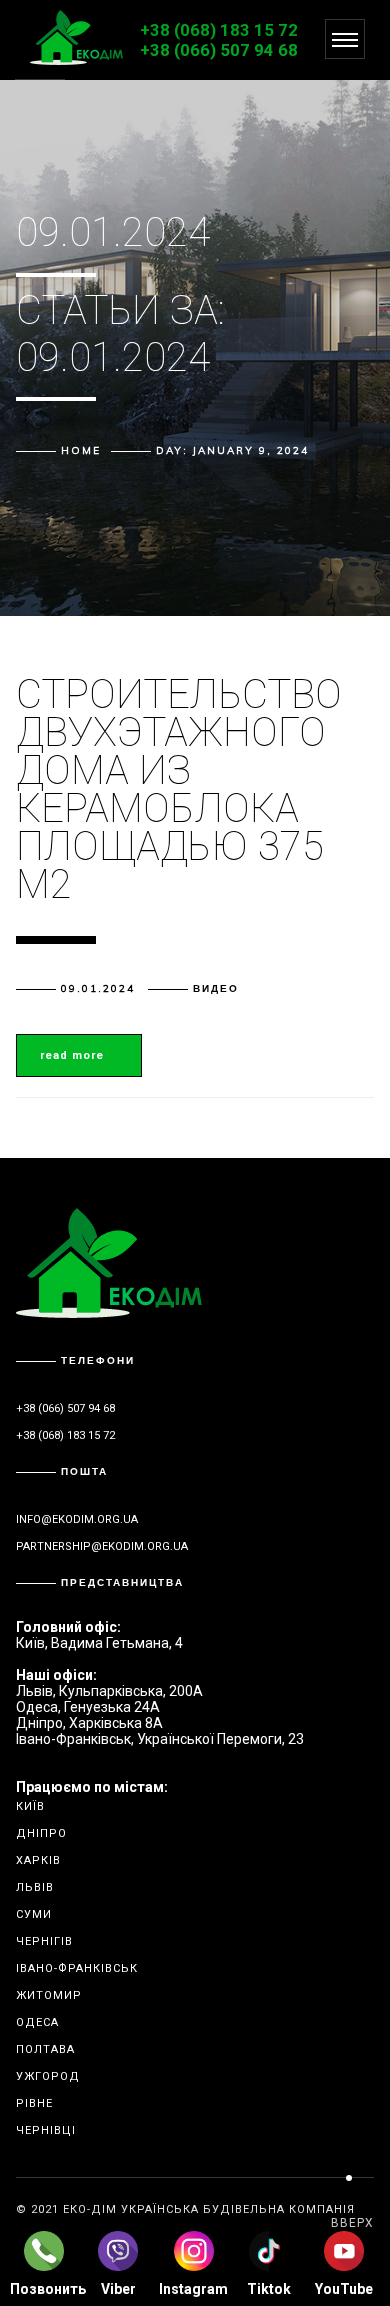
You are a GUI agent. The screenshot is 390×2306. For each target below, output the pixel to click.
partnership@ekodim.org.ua (102, 1546)
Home (81, 450)
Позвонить (44, 2289)
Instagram (193, 2289)
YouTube (344, 2289)
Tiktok (269, 2289)
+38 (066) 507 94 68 (219, 50)
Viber (118, 2289)
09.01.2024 (98, 988)
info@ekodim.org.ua (77, 1519)
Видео (216, 988)
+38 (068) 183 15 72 (219, 30)
